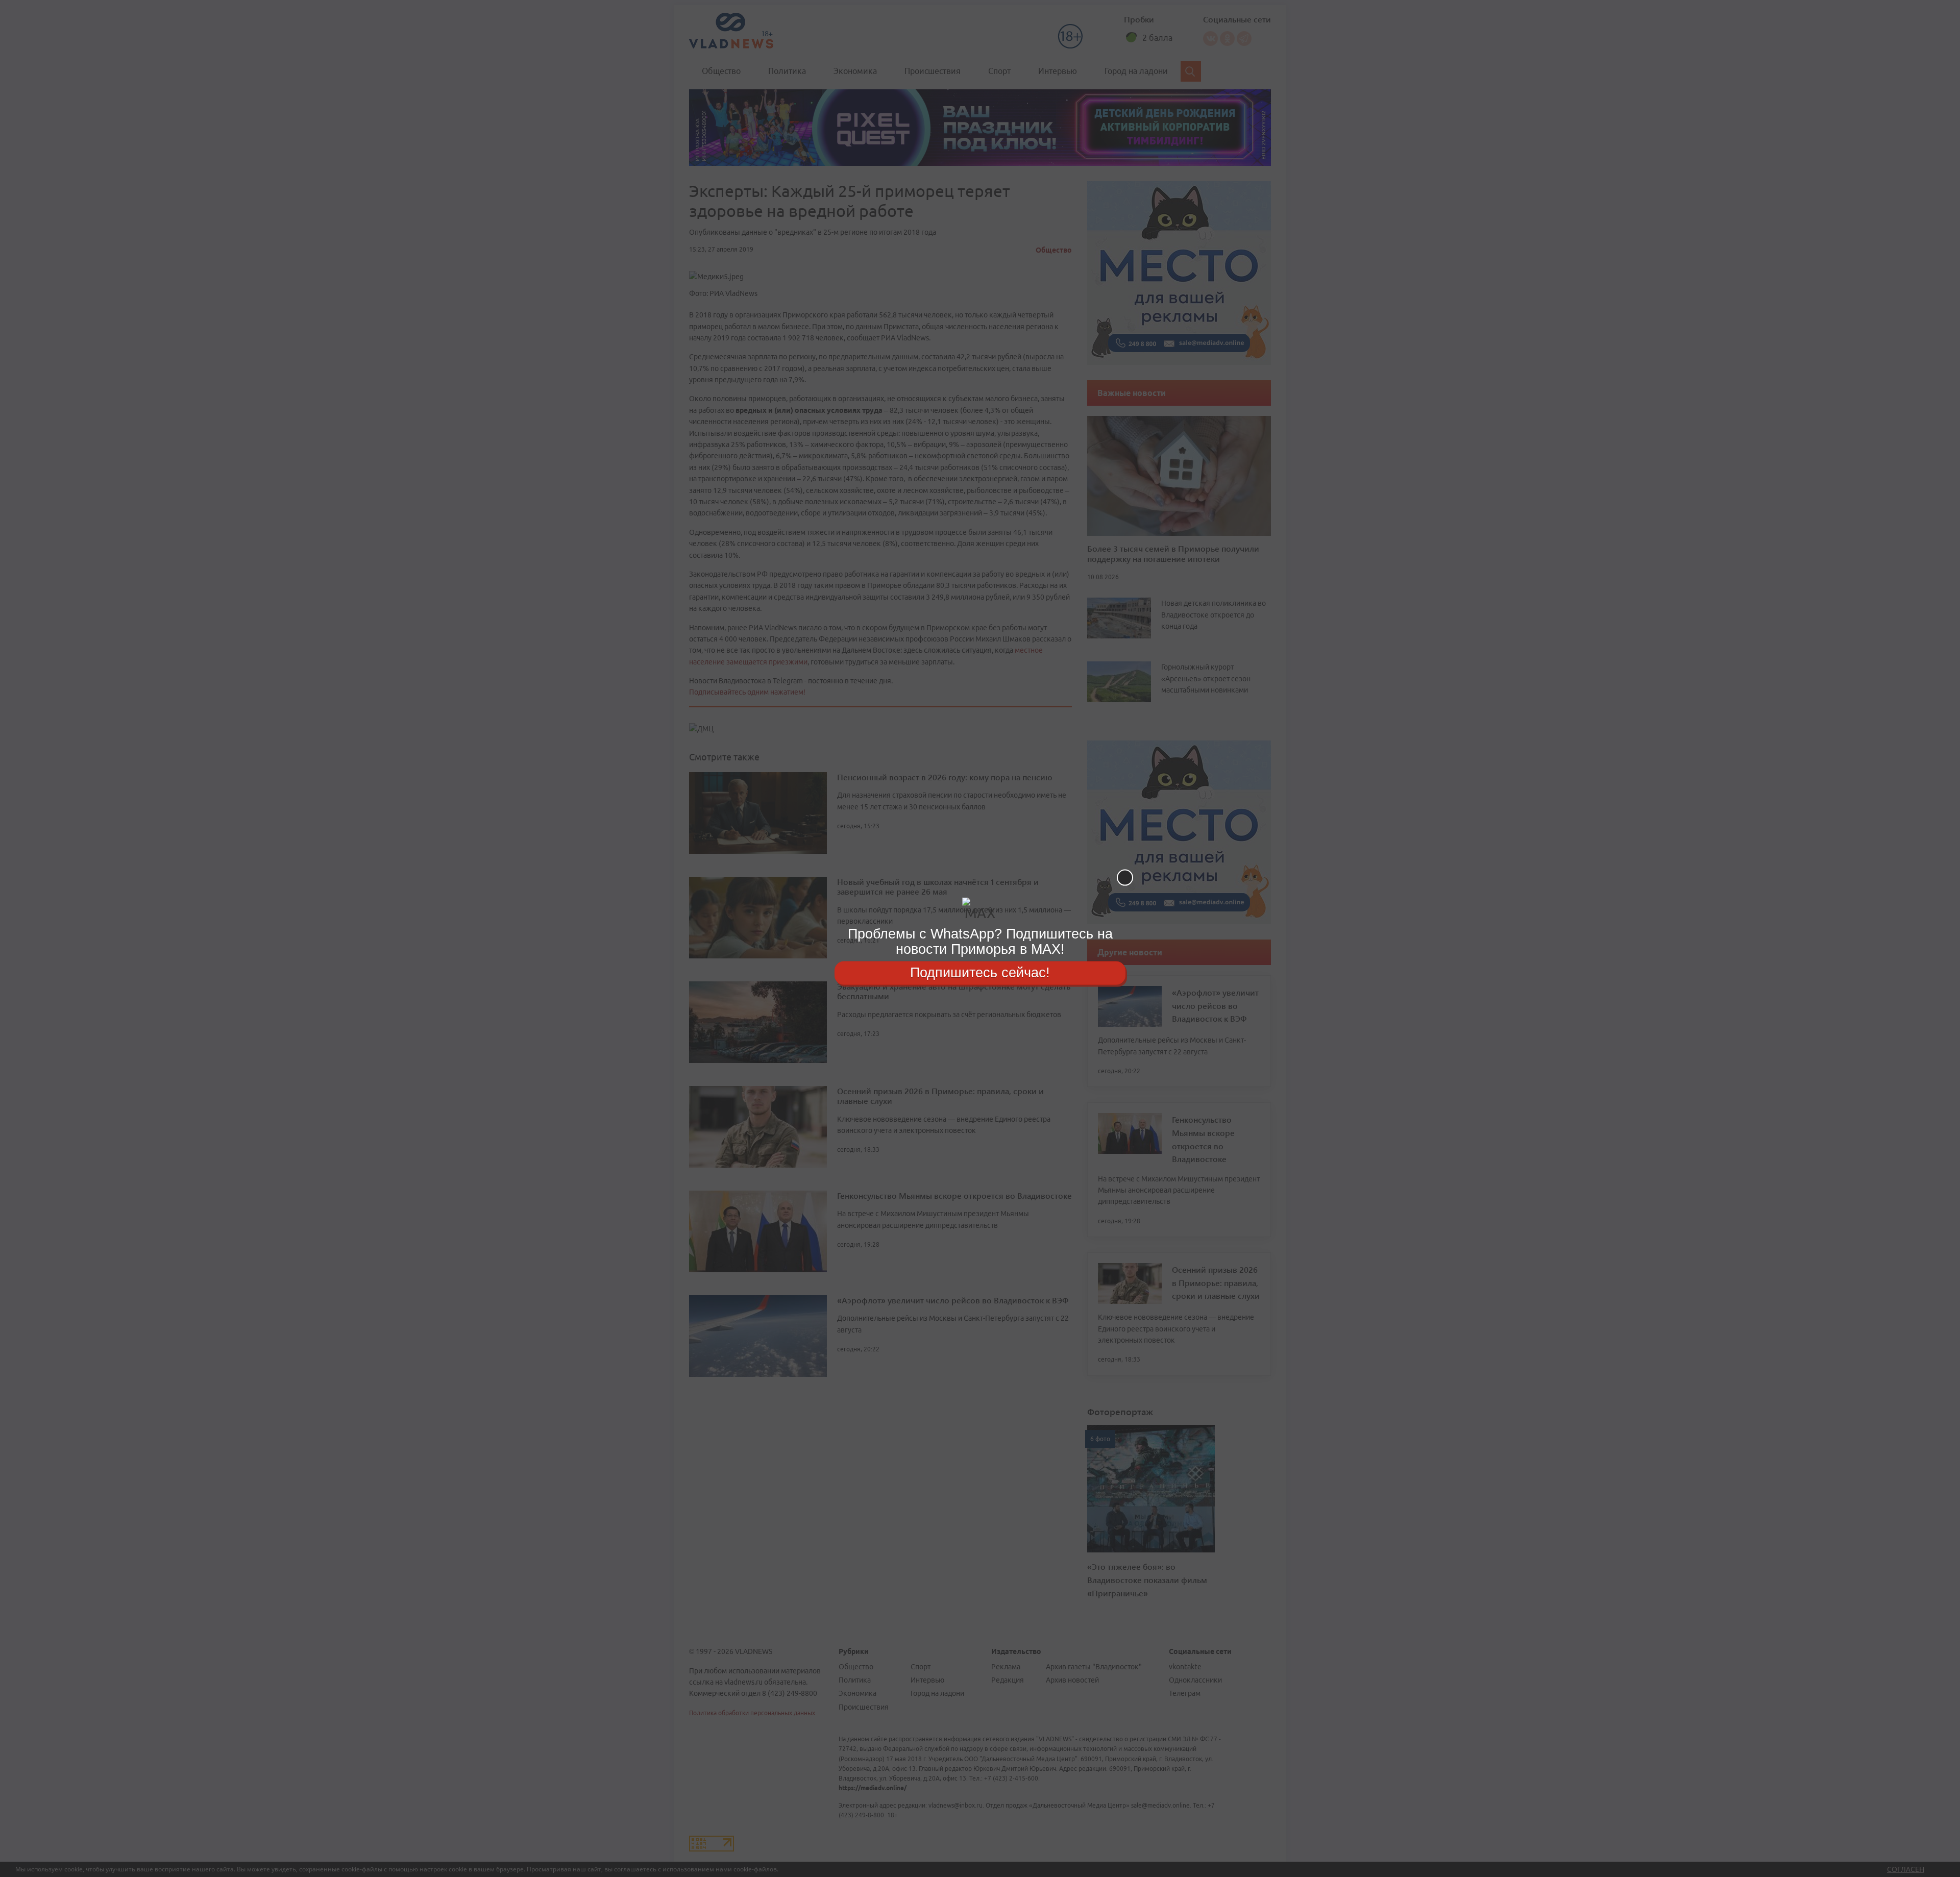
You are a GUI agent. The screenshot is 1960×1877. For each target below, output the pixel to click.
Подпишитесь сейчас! (980, 973)
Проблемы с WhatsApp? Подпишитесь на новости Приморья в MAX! (980, 941)
